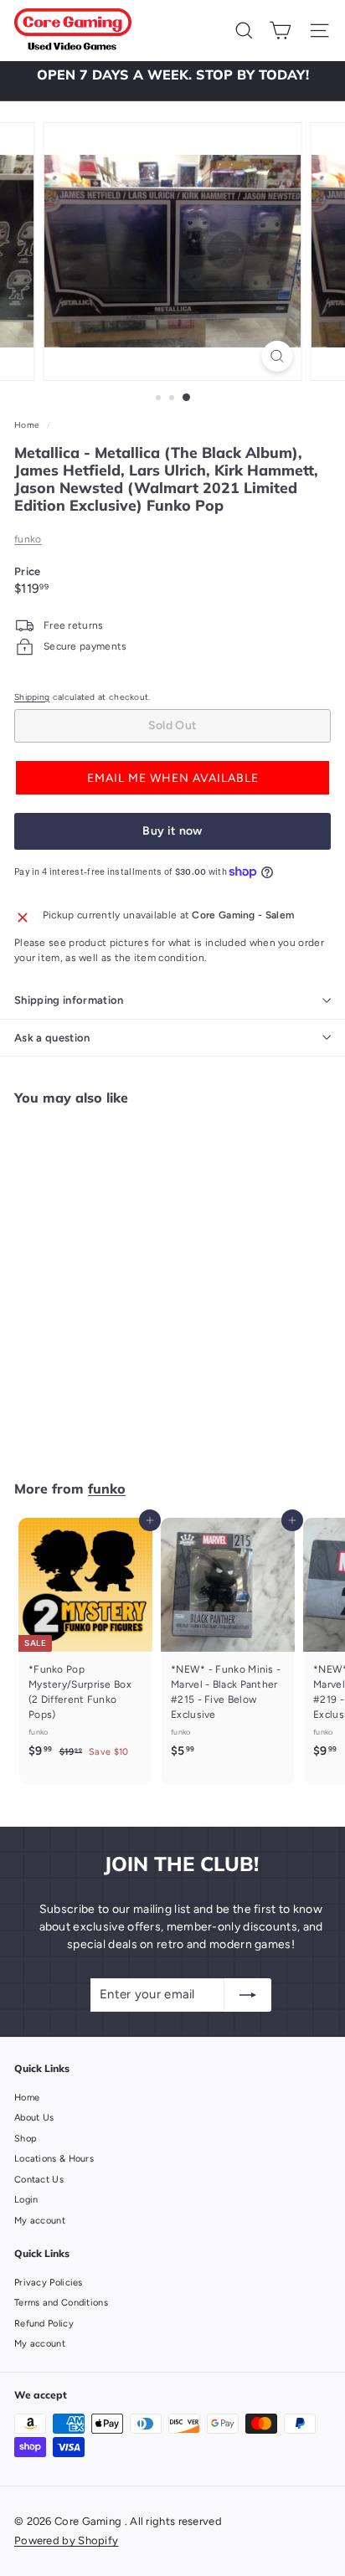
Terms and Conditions (61, 2303)
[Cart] (280, 31)
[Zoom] (278, 356)
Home (28, 425)
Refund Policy (44, 2324)
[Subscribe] (248, 1995)
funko (28, 539)
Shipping (32, 697)
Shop (26, 2139)
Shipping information (69, 1000)
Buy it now (172, 831)
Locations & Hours (54, 2159)
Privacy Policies (49, 2283)
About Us (34, 2118)
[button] (172, 778)
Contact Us (39, 2180)
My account (40, 2221)
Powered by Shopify (66, 2540)
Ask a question (52, 1038)
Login (26, 2200)
